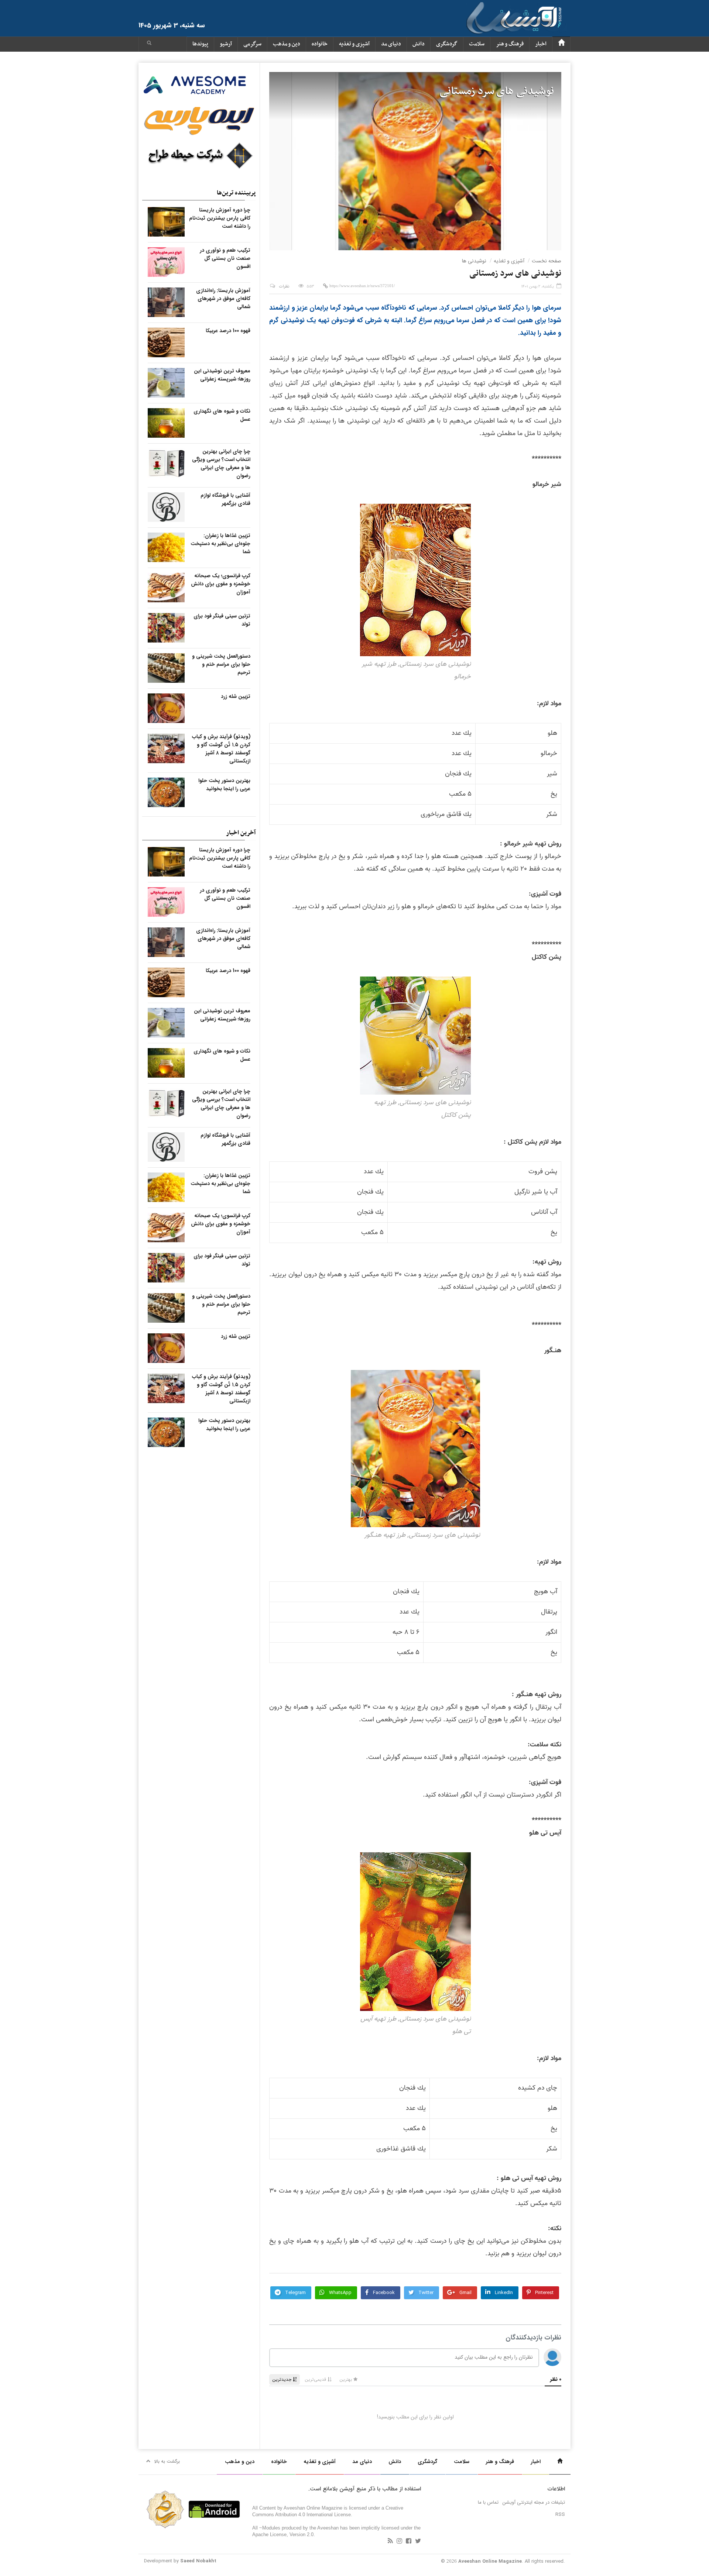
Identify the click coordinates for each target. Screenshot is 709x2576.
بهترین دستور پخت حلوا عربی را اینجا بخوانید (224, 785)
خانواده (320, 44)
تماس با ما (488, 2502)
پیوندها (200, 44)
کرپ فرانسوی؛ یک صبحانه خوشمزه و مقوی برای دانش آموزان (221, 584)
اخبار (541, 44)
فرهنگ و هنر (510, 44)
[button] (149, 44)
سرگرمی (252, 44)
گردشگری (447, 44)
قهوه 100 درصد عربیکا (228, 331)
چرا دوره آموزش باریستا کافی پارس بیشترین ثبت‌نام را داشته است (220, 218)
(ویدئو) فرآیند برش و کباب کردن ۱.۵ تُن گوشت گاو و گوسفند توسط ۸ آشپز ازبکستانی (221, 749)
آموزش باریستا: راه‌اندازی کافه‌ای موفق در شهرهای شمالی (223, 299)
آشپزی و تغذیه (354, 44)
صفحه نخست (547, 261)
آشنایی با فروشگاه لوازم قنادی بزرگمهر (225, 499)
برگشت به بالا (167, 2461)
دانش (419, 44)
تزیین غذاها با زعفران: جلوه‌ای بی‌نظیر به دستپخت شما (220, 544)
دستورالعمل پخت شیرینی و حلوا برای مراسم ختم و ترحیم (221, 664)
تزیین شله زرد (236, 696)
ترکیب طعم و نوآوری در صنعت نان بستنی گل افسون (225, 258)
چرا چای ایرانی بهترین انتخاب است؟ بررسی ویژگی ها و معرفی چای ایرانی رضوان (221, 464)
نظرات (284, 287)
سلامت (477, 44)
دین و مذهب (287, 44)
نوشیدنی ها (474, 261)
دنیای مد (391, 44)
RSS (560, 2515)
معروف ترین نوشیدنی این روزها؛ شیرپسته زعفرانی (222, 375)
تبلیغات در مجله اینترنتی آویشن (534, 2502)
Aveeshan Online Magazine (490, 2561)
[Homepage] (561, 44)
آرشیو (226, 44)
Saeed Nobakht (198, 2561)
